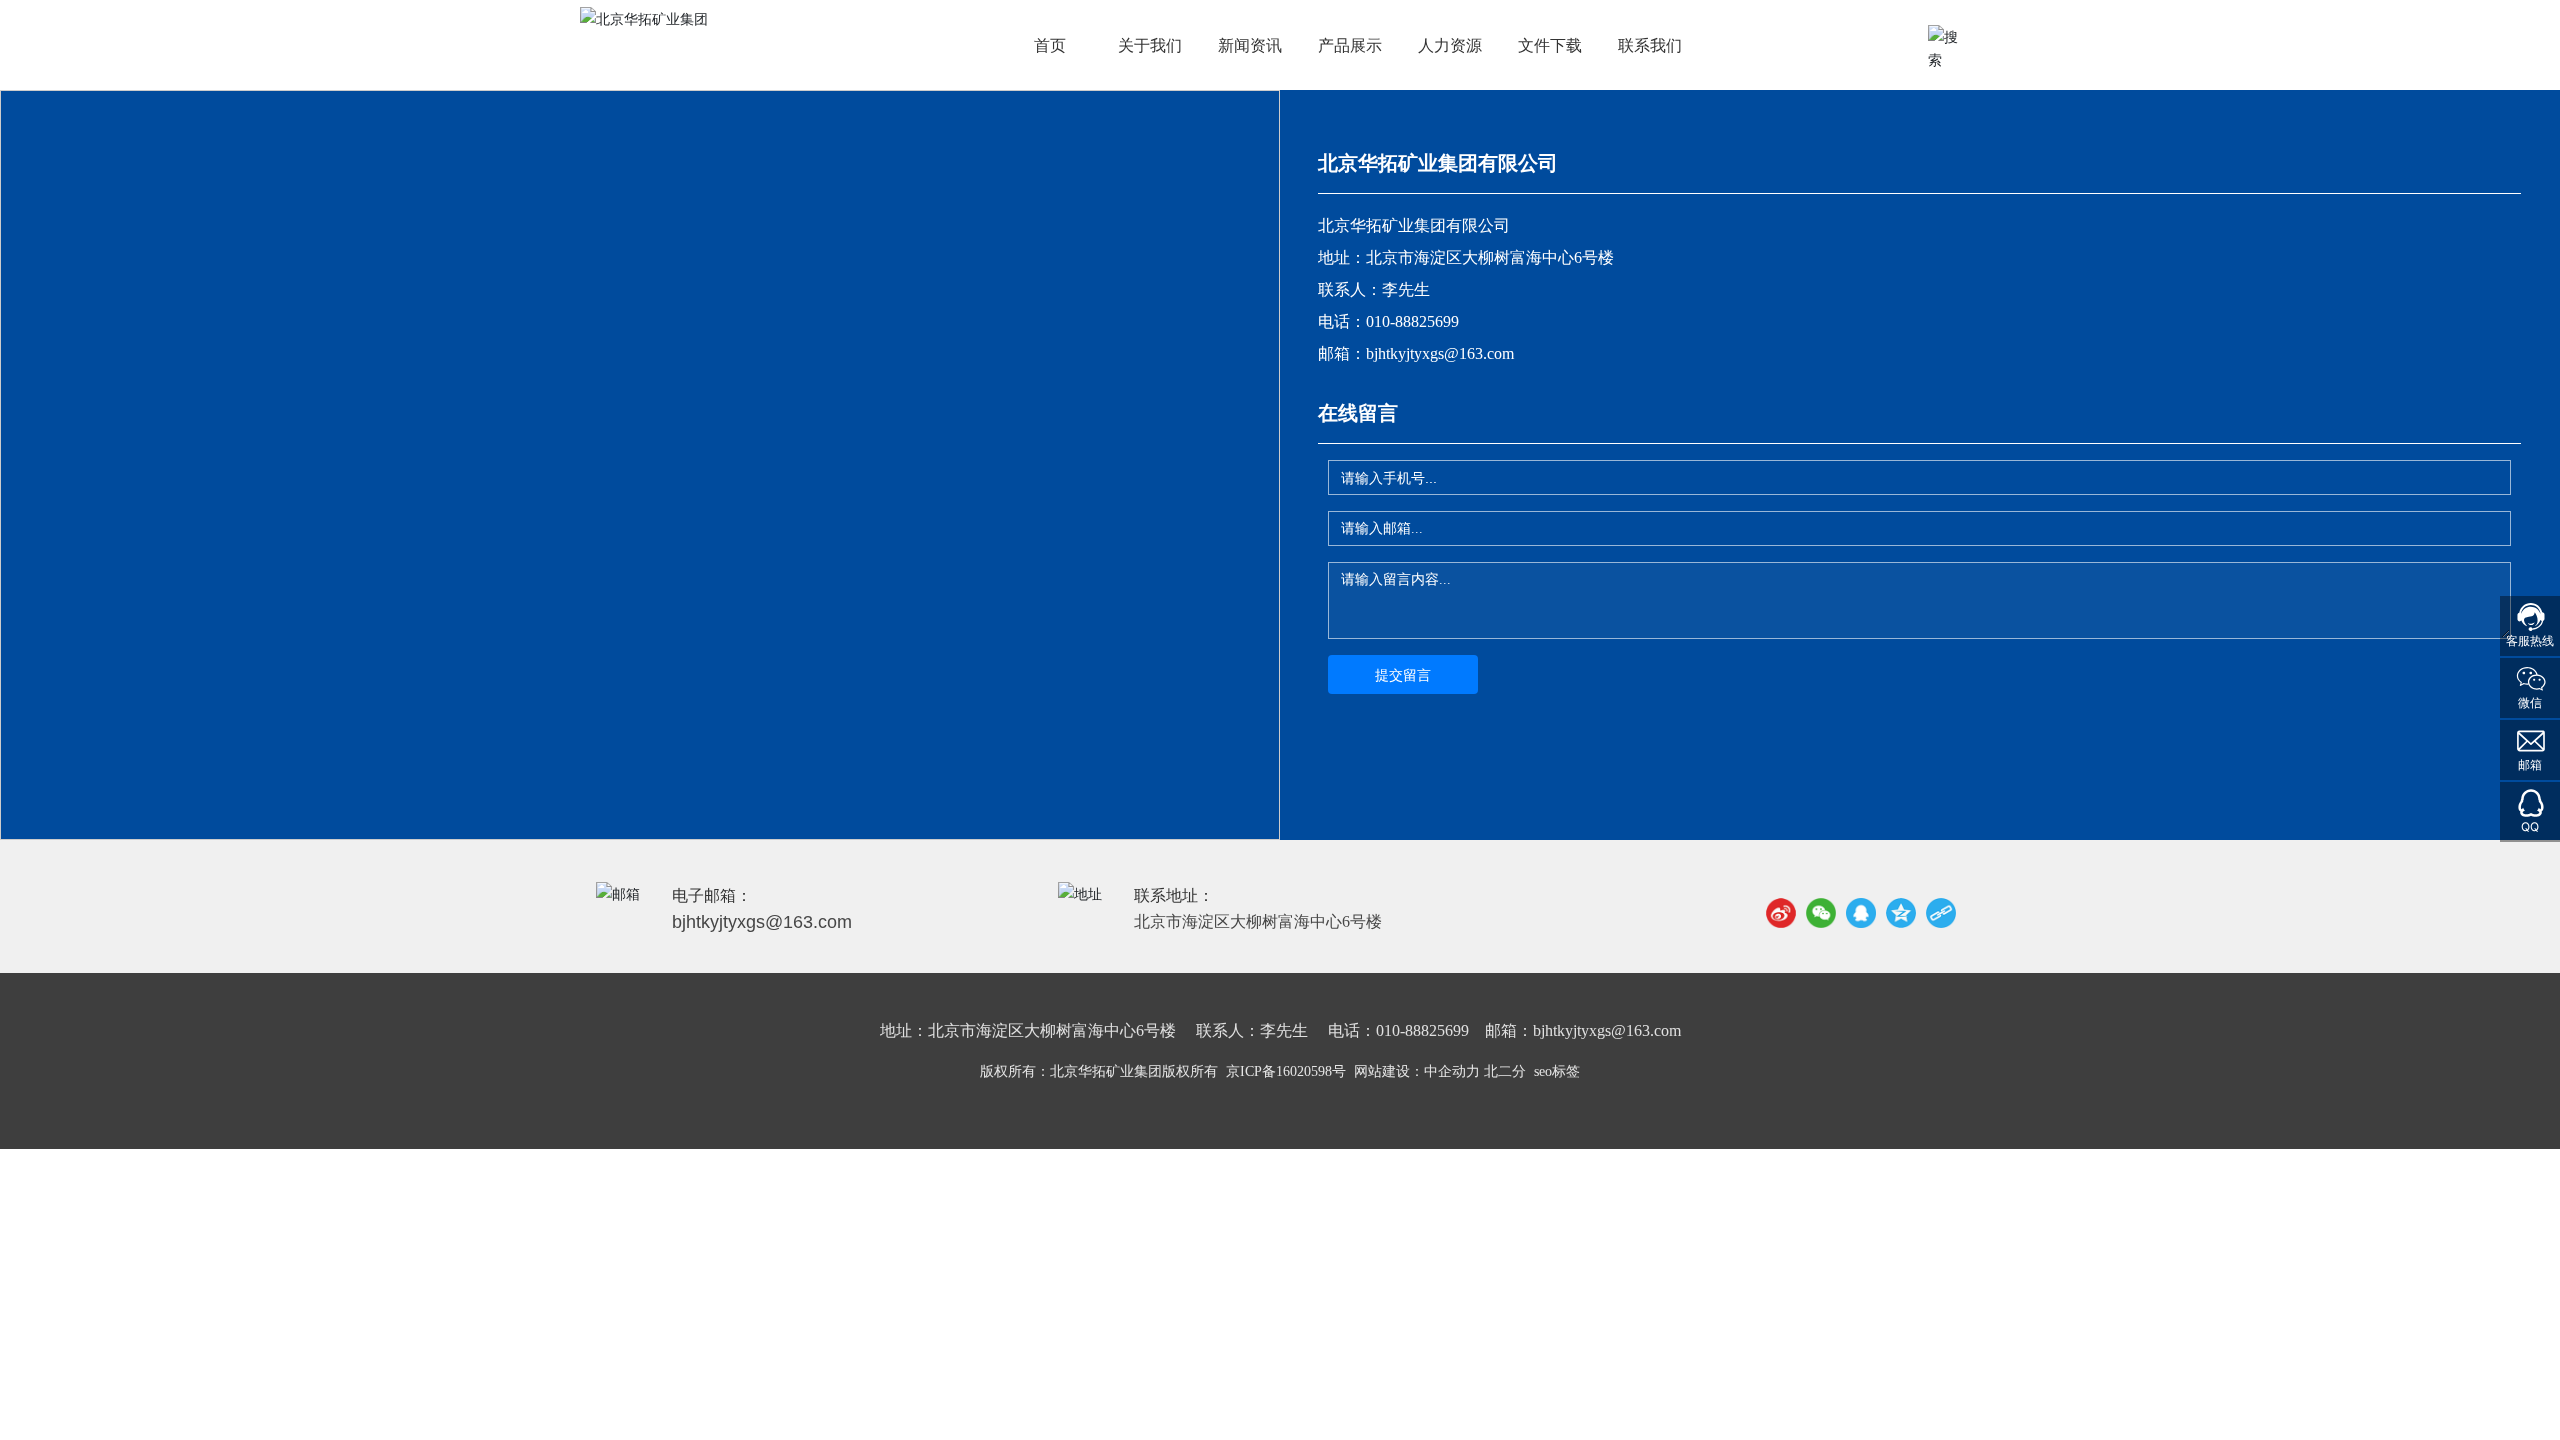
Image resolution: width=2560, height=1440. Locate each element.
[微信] (1821, 913)
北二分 (1505, 1071)
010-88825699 (1412, 321)
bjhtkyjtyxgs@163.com (1440, 353)
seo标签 (1557, 1071)
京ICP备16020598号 (1286, 1071)
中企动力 (1452, 1071)
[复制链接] (1941, 913)
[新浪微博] (1781, 913)
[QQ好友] (1861, 913)
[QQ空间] (1901, 913)
